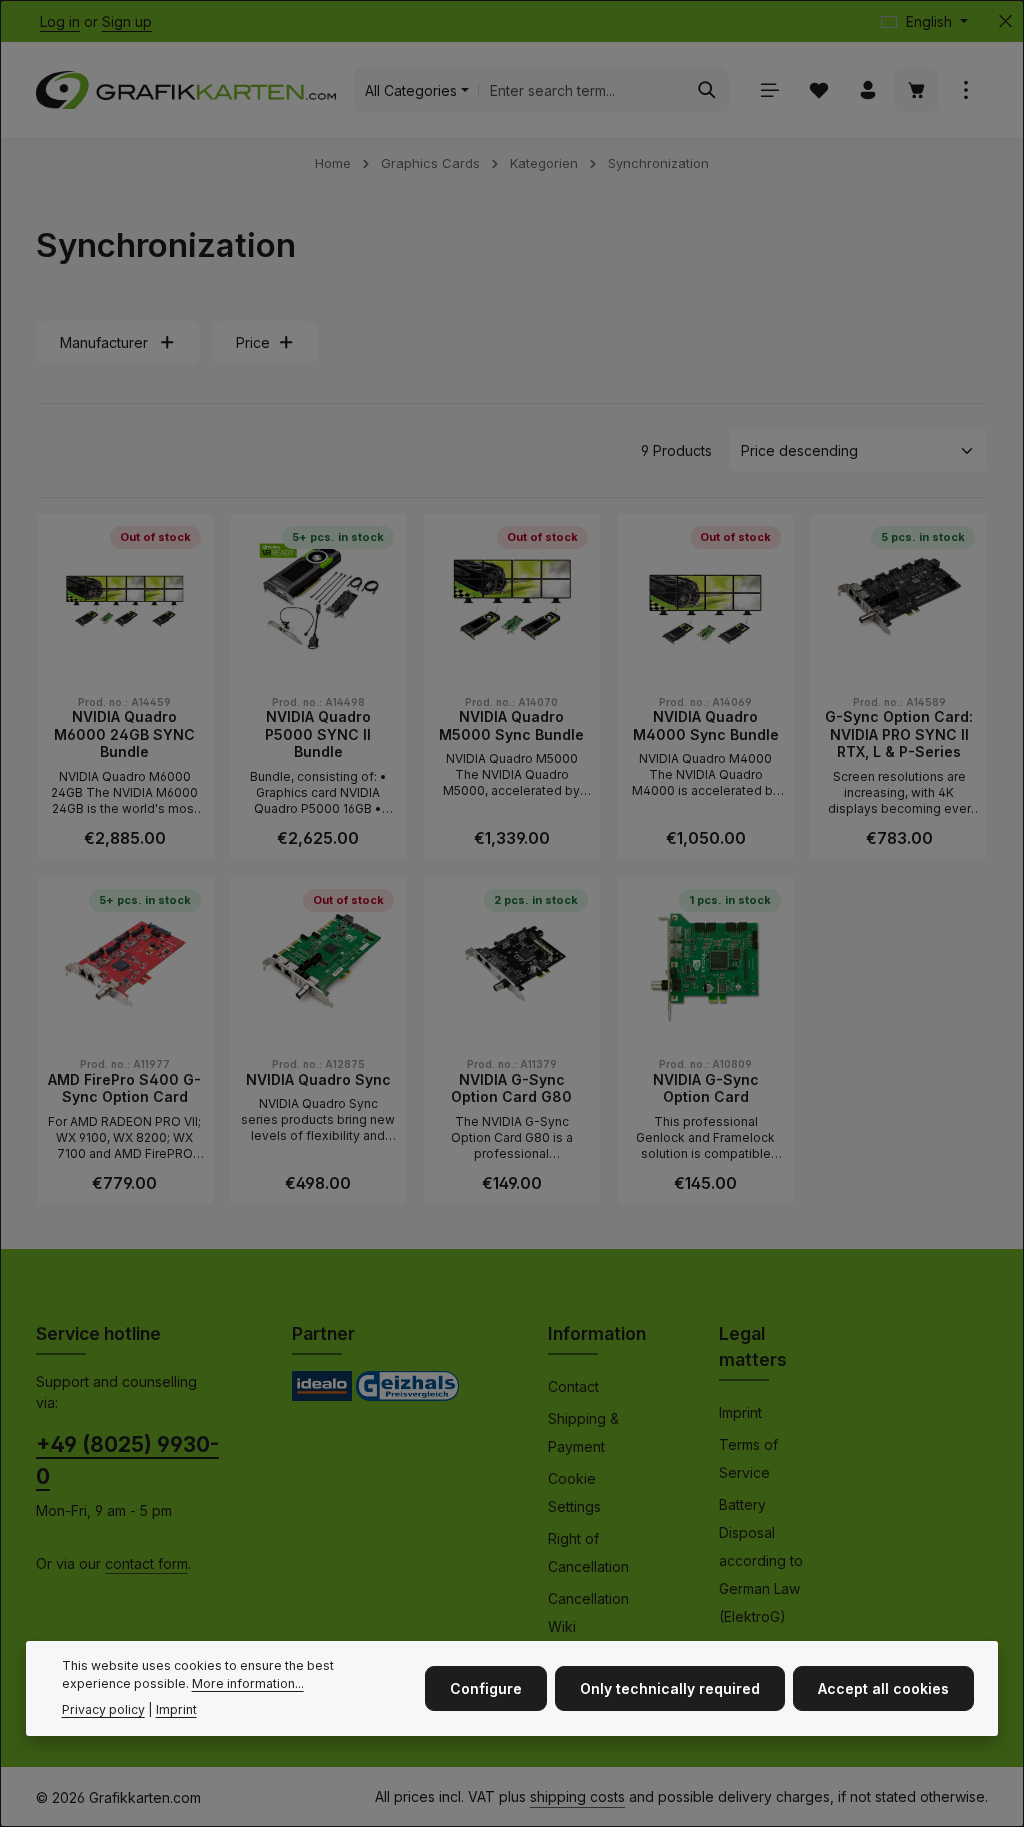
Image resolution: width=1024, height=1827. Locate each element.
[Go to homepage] (186, 90)
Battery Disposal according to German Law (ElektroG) (761, 1560)
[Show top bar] (965, 90)
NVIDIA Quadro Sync (318, 1079)
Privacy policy (103, 1709)
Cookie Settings (574, 1492)
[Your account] (867, 90)
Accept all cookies (883, 1688)
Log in (60, 21)
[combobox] (582, 90)
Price (253, 342)
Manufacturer (104, 342)
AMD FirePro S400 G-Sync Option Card (124, 1088)
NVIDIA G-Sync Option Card (706, 1088)
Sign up (127, 21)
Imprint (740, 1412)
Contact (573, 1386)
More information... (248, 1683)
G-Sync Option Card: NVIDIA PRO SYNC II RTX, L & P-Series (899, 734)
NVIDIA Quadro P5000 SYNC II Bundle (318, 734)
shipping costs (577, 1796)
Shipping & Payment (583, 1432)
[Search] (707, 90)
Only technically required (670, 1688)
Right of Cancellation (588, 1552)
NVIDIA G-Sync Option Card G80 (511, 1088)
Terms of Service (748, 1458)
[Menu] (769, 90)
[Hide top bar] (1005, 21)
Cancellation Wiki (588, 1612)
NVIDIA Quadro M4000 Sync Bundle (706, 725)
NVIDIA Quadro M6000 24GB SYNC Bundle (124, 734)
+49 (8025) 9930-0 (127, 1460)
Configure (486, 1688)
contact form (146, 1563)
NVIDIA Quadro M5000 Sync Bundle (511, 725)
